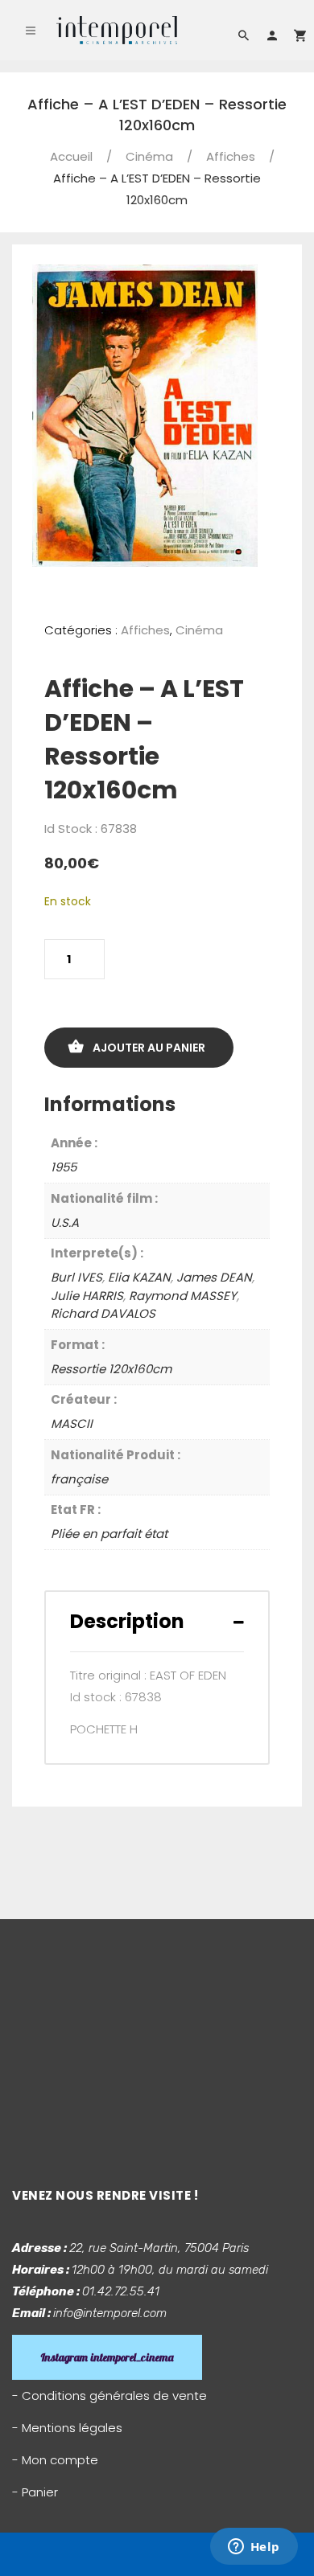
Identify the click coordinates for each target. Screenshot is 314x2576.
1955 (64, 1167)
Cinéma (149, 156)
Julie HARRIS (87, 1296)
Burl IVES (76, 1277)
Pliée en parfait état (109, 1534)
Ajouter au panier (149, 1048)
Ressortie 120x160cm (111, 1369)
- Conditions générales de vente (109, 2396)
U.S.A (65, 1222)
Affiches (231, 156)
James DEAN (214, 1277)
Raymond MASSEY (183, 1296)
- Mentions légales (67, 2428)
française (79, 1479)
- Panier (35, 2492)
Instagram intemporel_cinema (107, 2357)
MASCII (72, 1423)
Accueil (71, 156)
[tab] (157, 1621)
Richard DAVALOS (103, 1313)
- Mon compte (55, 2460)
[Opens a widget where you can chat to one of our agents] (254, 2548)
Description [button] (127, 1621)
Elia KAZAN (139, 1277)
